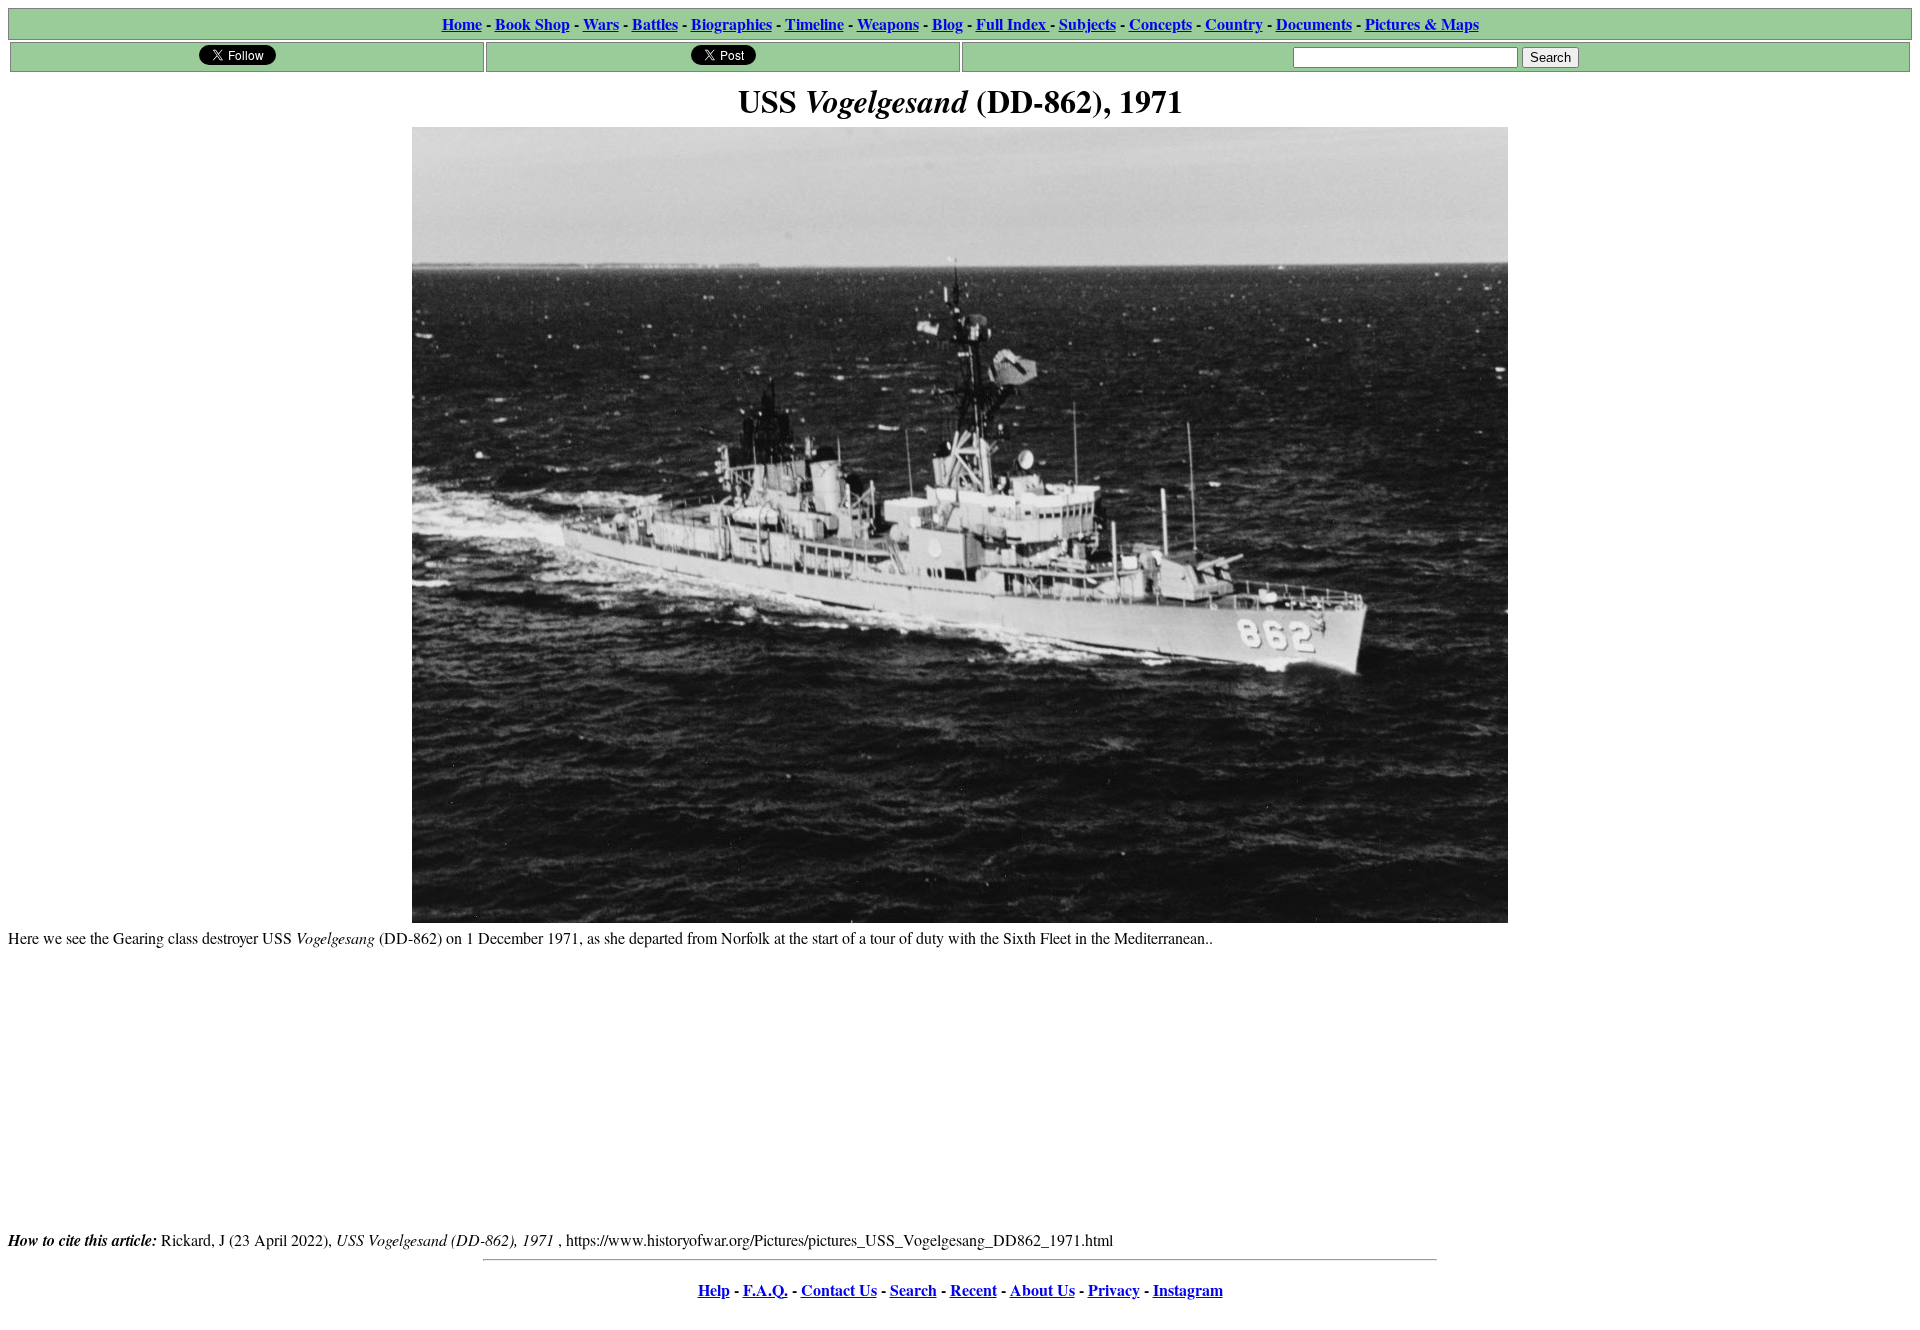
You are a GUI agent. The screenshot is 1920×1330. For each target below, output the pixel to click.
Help (714, 1289)
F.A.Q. (765, 1289)
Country (1234, 23)
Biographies (731, 23)
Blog (947, 23)
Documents (1314, 23)
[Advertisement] (960, 1088)
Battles (655, 23)
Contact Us (839, 1289)
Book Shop (532, 23)
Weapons (888, 23)
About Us (1042, 1289)
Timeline (814, 23)
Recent (973, 1289)
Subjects (1087, 23)
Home (462, 23)
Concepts (1160, 23)
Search (913, 1289)
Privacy (1114, 1289)
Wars (601, 23)
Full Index (1013, 23)
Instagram (1188, 1289)
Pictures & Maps (1422, 23)
